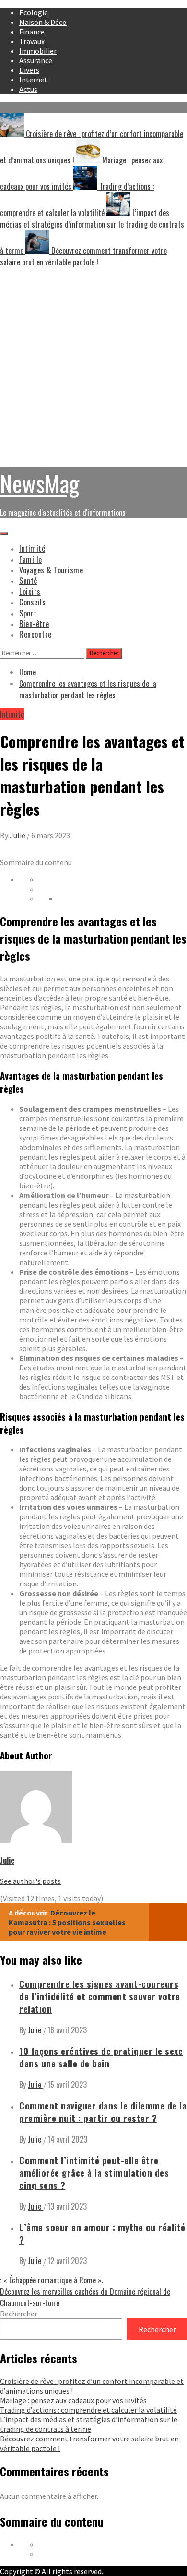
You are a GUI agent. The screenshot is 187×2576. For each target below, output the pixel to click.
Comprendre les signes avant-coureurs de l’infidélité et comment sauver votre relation (100, 1996)
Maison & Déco (43, 22)
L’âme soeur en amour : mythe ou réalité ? (102, 2233)
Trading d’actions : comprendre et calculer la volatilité (88, 2410)
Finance (32, 32)
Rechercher (19, 2314)
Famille (31, 559)
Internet (33, 80)
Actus (28, 89)
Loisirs (30, 592)
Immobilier (38, 51)
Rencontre (35, 634)
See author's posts (30, 1881)
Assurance (36, 60)
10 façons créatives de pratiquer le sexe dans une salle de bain (101, 2057)
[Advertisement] (93, 366)
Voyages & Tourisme (51, 570)
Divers (29, 70)
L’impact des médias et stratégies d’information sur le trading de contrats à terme (89, 2424)
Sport (28, 613)
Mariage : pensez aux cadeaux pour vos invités (73, 2400)
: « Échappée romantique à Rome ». (52, 2280)
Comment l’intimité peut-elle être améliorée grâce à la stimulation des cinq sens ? (94, 2172)
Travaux (32, 41)
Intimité (32, 548)
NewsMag (40, 483)
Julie (18, 835)
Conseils (32, 602)
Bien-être (34, 624)
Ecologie (34, 12)
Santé (28, 581)
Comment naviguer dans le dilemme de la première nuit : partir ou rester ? (103, 2112)
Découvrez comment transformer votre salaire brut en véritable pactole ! (83, 256)
